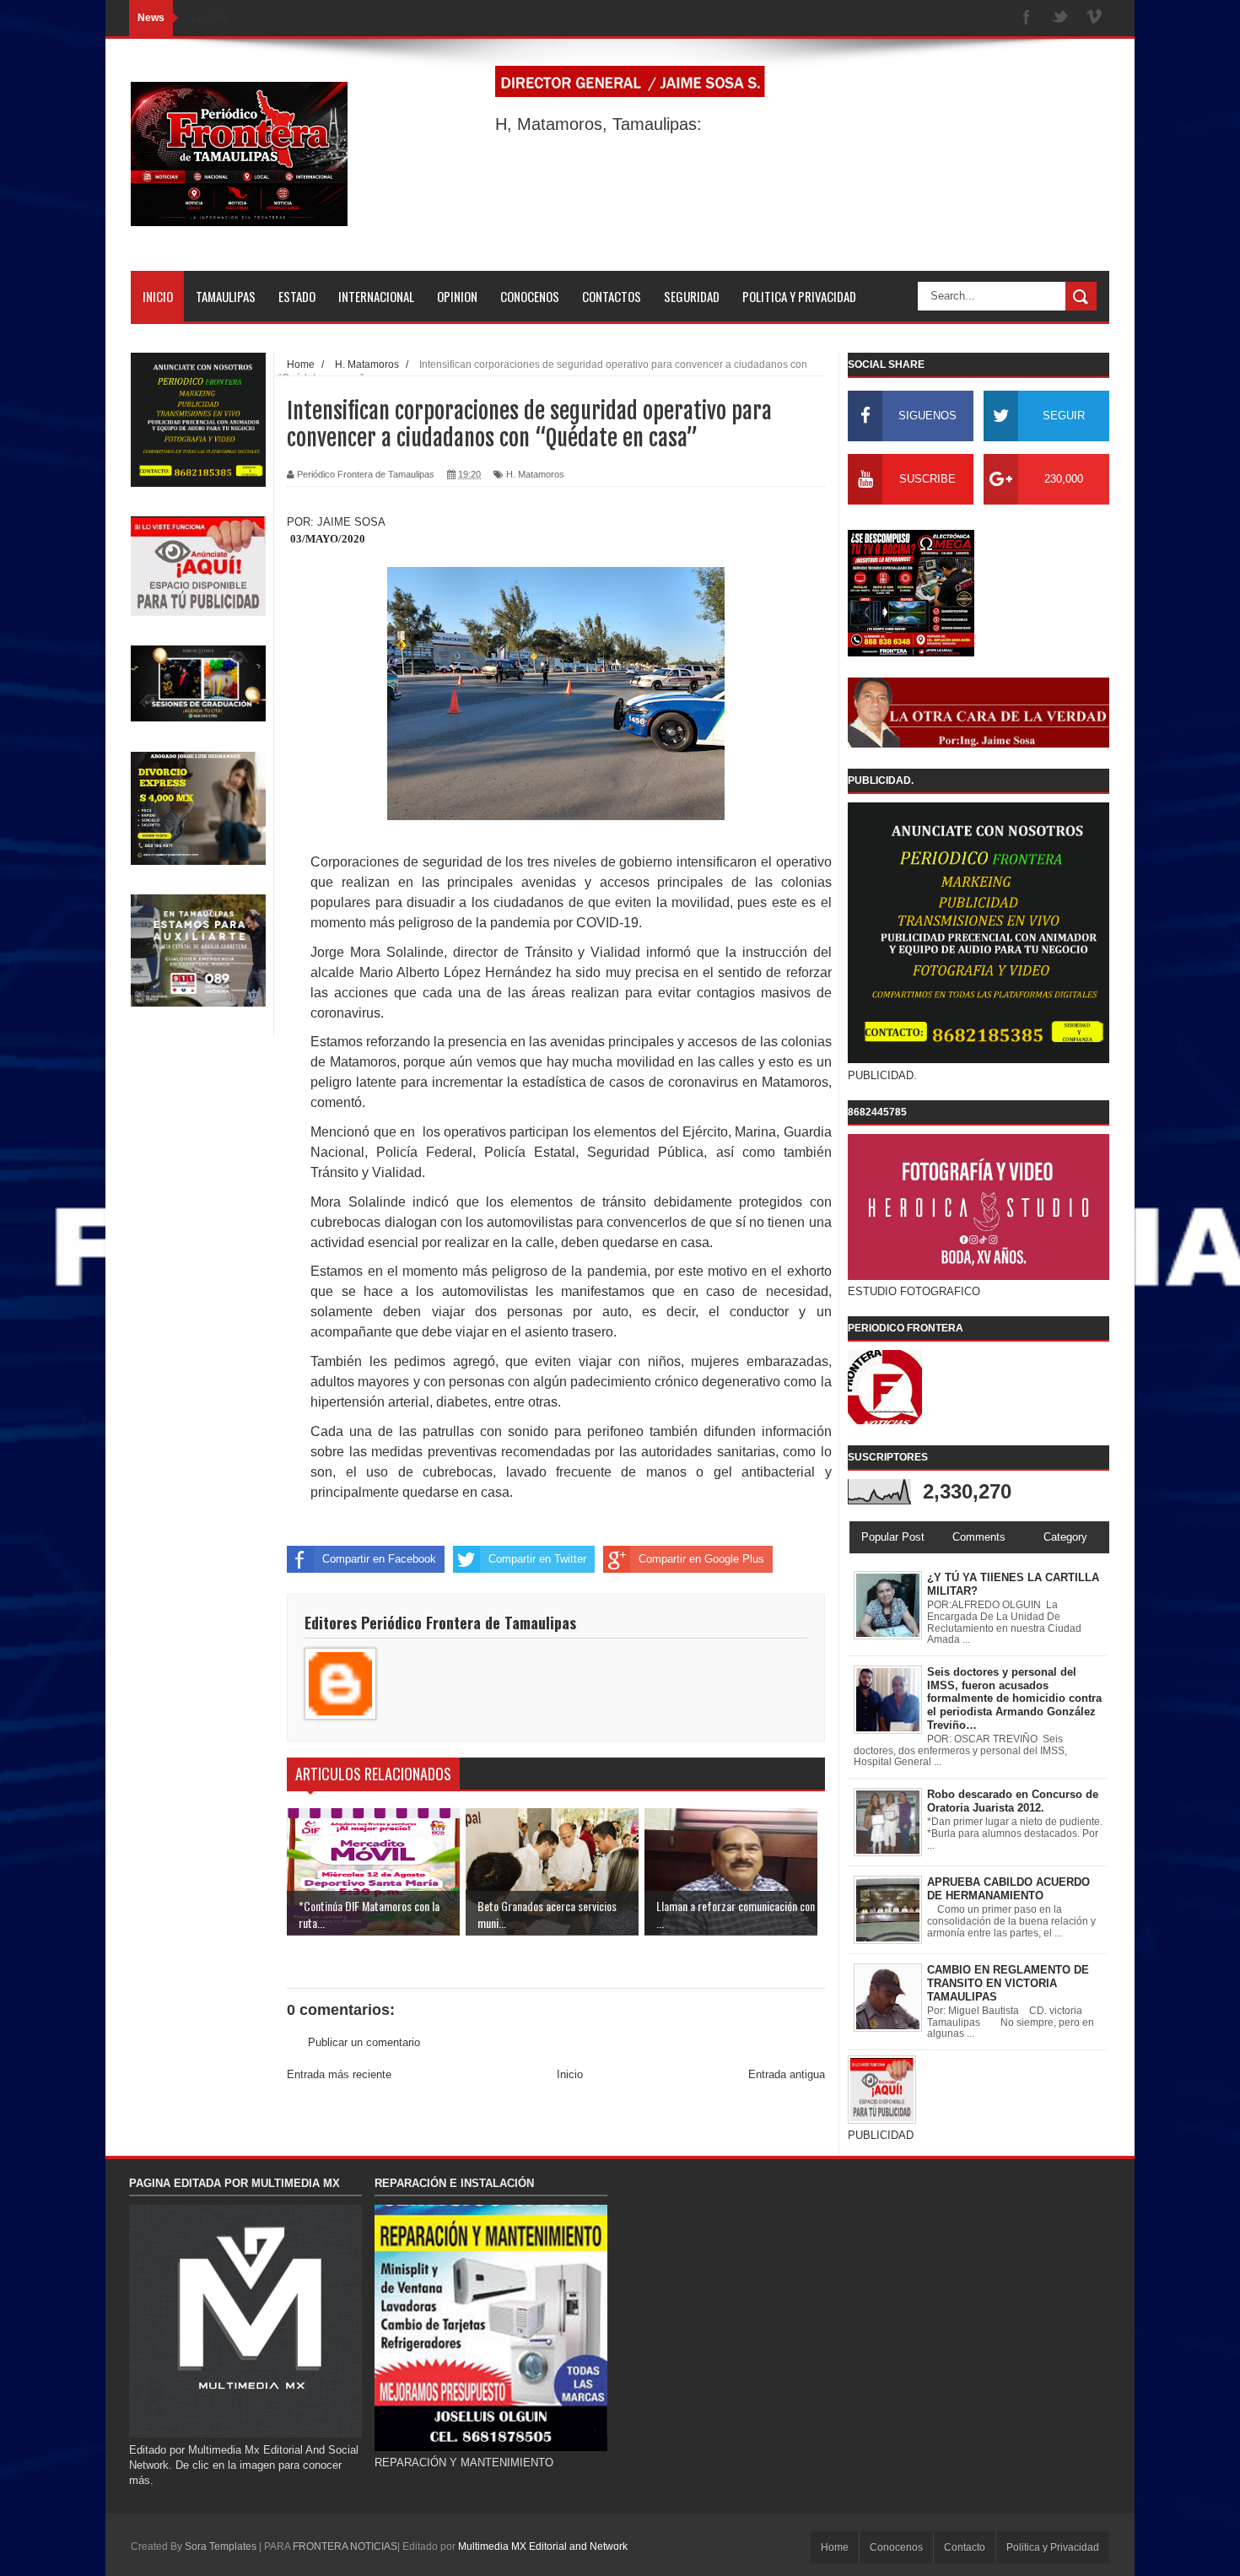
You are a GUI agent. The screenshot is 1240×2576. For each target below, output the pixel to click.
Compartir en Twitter (537, 1559)
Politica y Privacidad (1053, 2547)
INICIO (158, 296)
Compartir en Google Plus (701, 1559)
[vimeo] (1094, 18)
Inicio (570, 2074)
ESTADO (297, 296)
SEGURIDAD (692, 296)
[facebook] (1027, 18)
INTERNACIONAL (376, 296)
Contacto (965, 2547)
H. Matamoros (535, 474)
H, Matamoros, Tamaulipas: (598, 124)
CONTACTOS (612, 296)
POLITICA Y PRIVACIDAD (799, 296)
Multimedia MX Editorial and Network (543, 2546)
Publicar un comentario (364, 2042)
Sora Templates (221, 2546)
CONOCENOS (530, 296)
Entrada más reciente (339, 2074)
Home (835, 2547)
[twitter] (1060, 18)
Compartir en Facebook (379, 1559)
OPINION (457, 296)
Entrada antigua (787, 2074)
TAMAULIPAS (226, 296)
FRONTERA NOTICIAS (345, 2546)
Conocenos (896, 2547)
